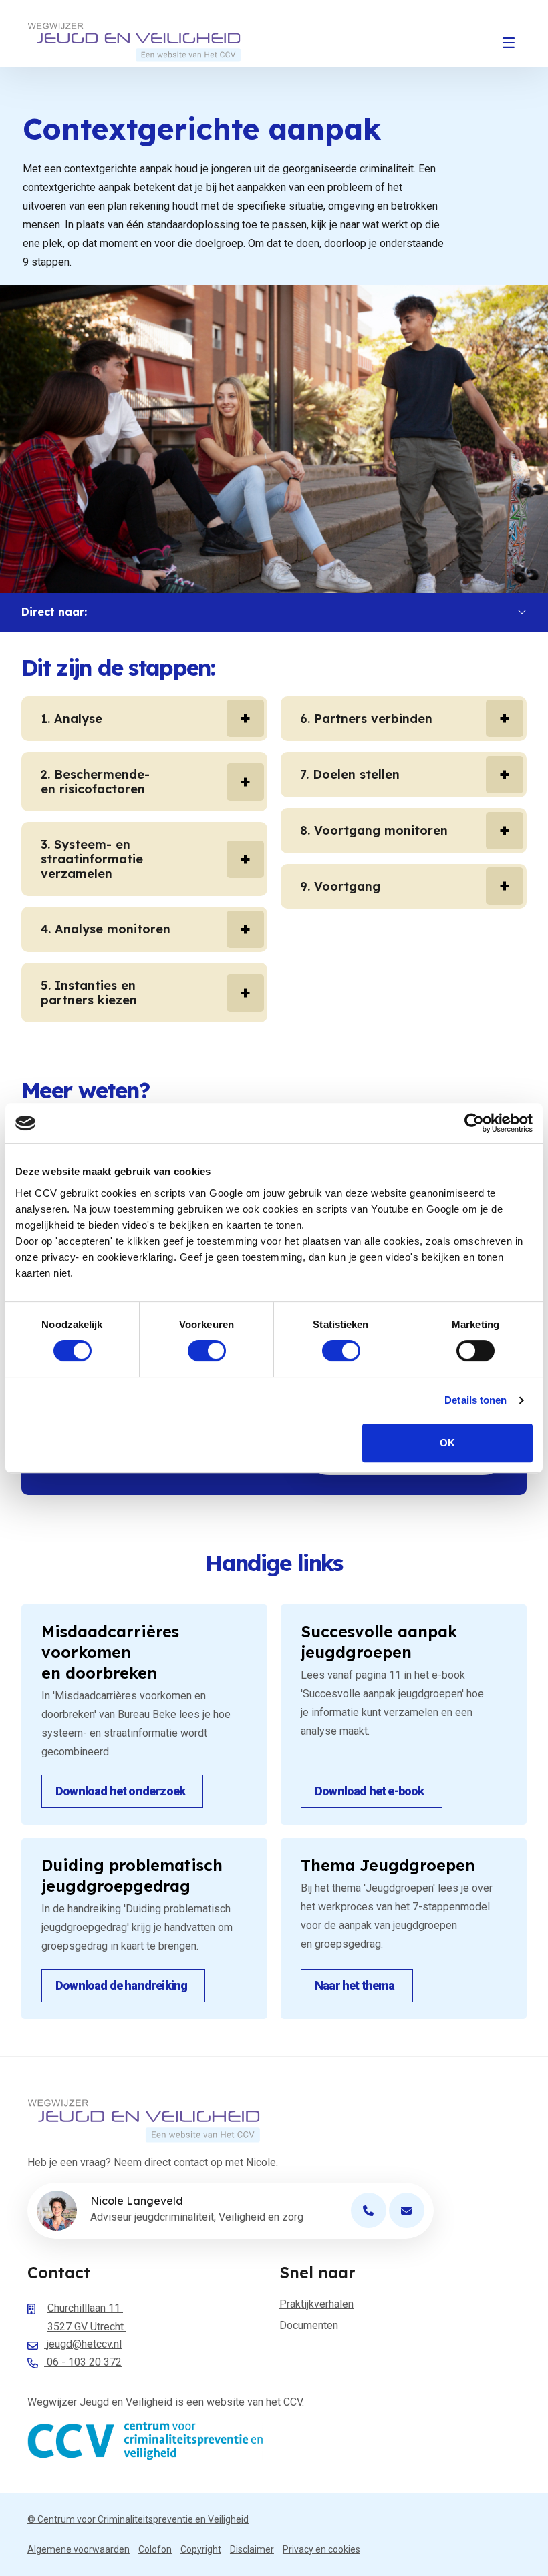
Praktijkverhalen (316, 2304)
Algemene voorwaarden (79, 2549)
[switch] (207, 1351)
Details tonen (475, 1400)
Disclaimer (252, 2549)
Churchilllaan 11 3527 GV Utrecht (87, 2317)
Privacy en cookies (321, 2549)
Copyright (201, 2549)
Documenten (309, 2325)
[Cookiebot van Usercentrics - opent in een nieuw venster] (474, 1123)
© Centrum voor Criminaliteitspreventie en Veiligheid (138, 2519)
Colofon (155, 2549)
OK (447, 1443)
